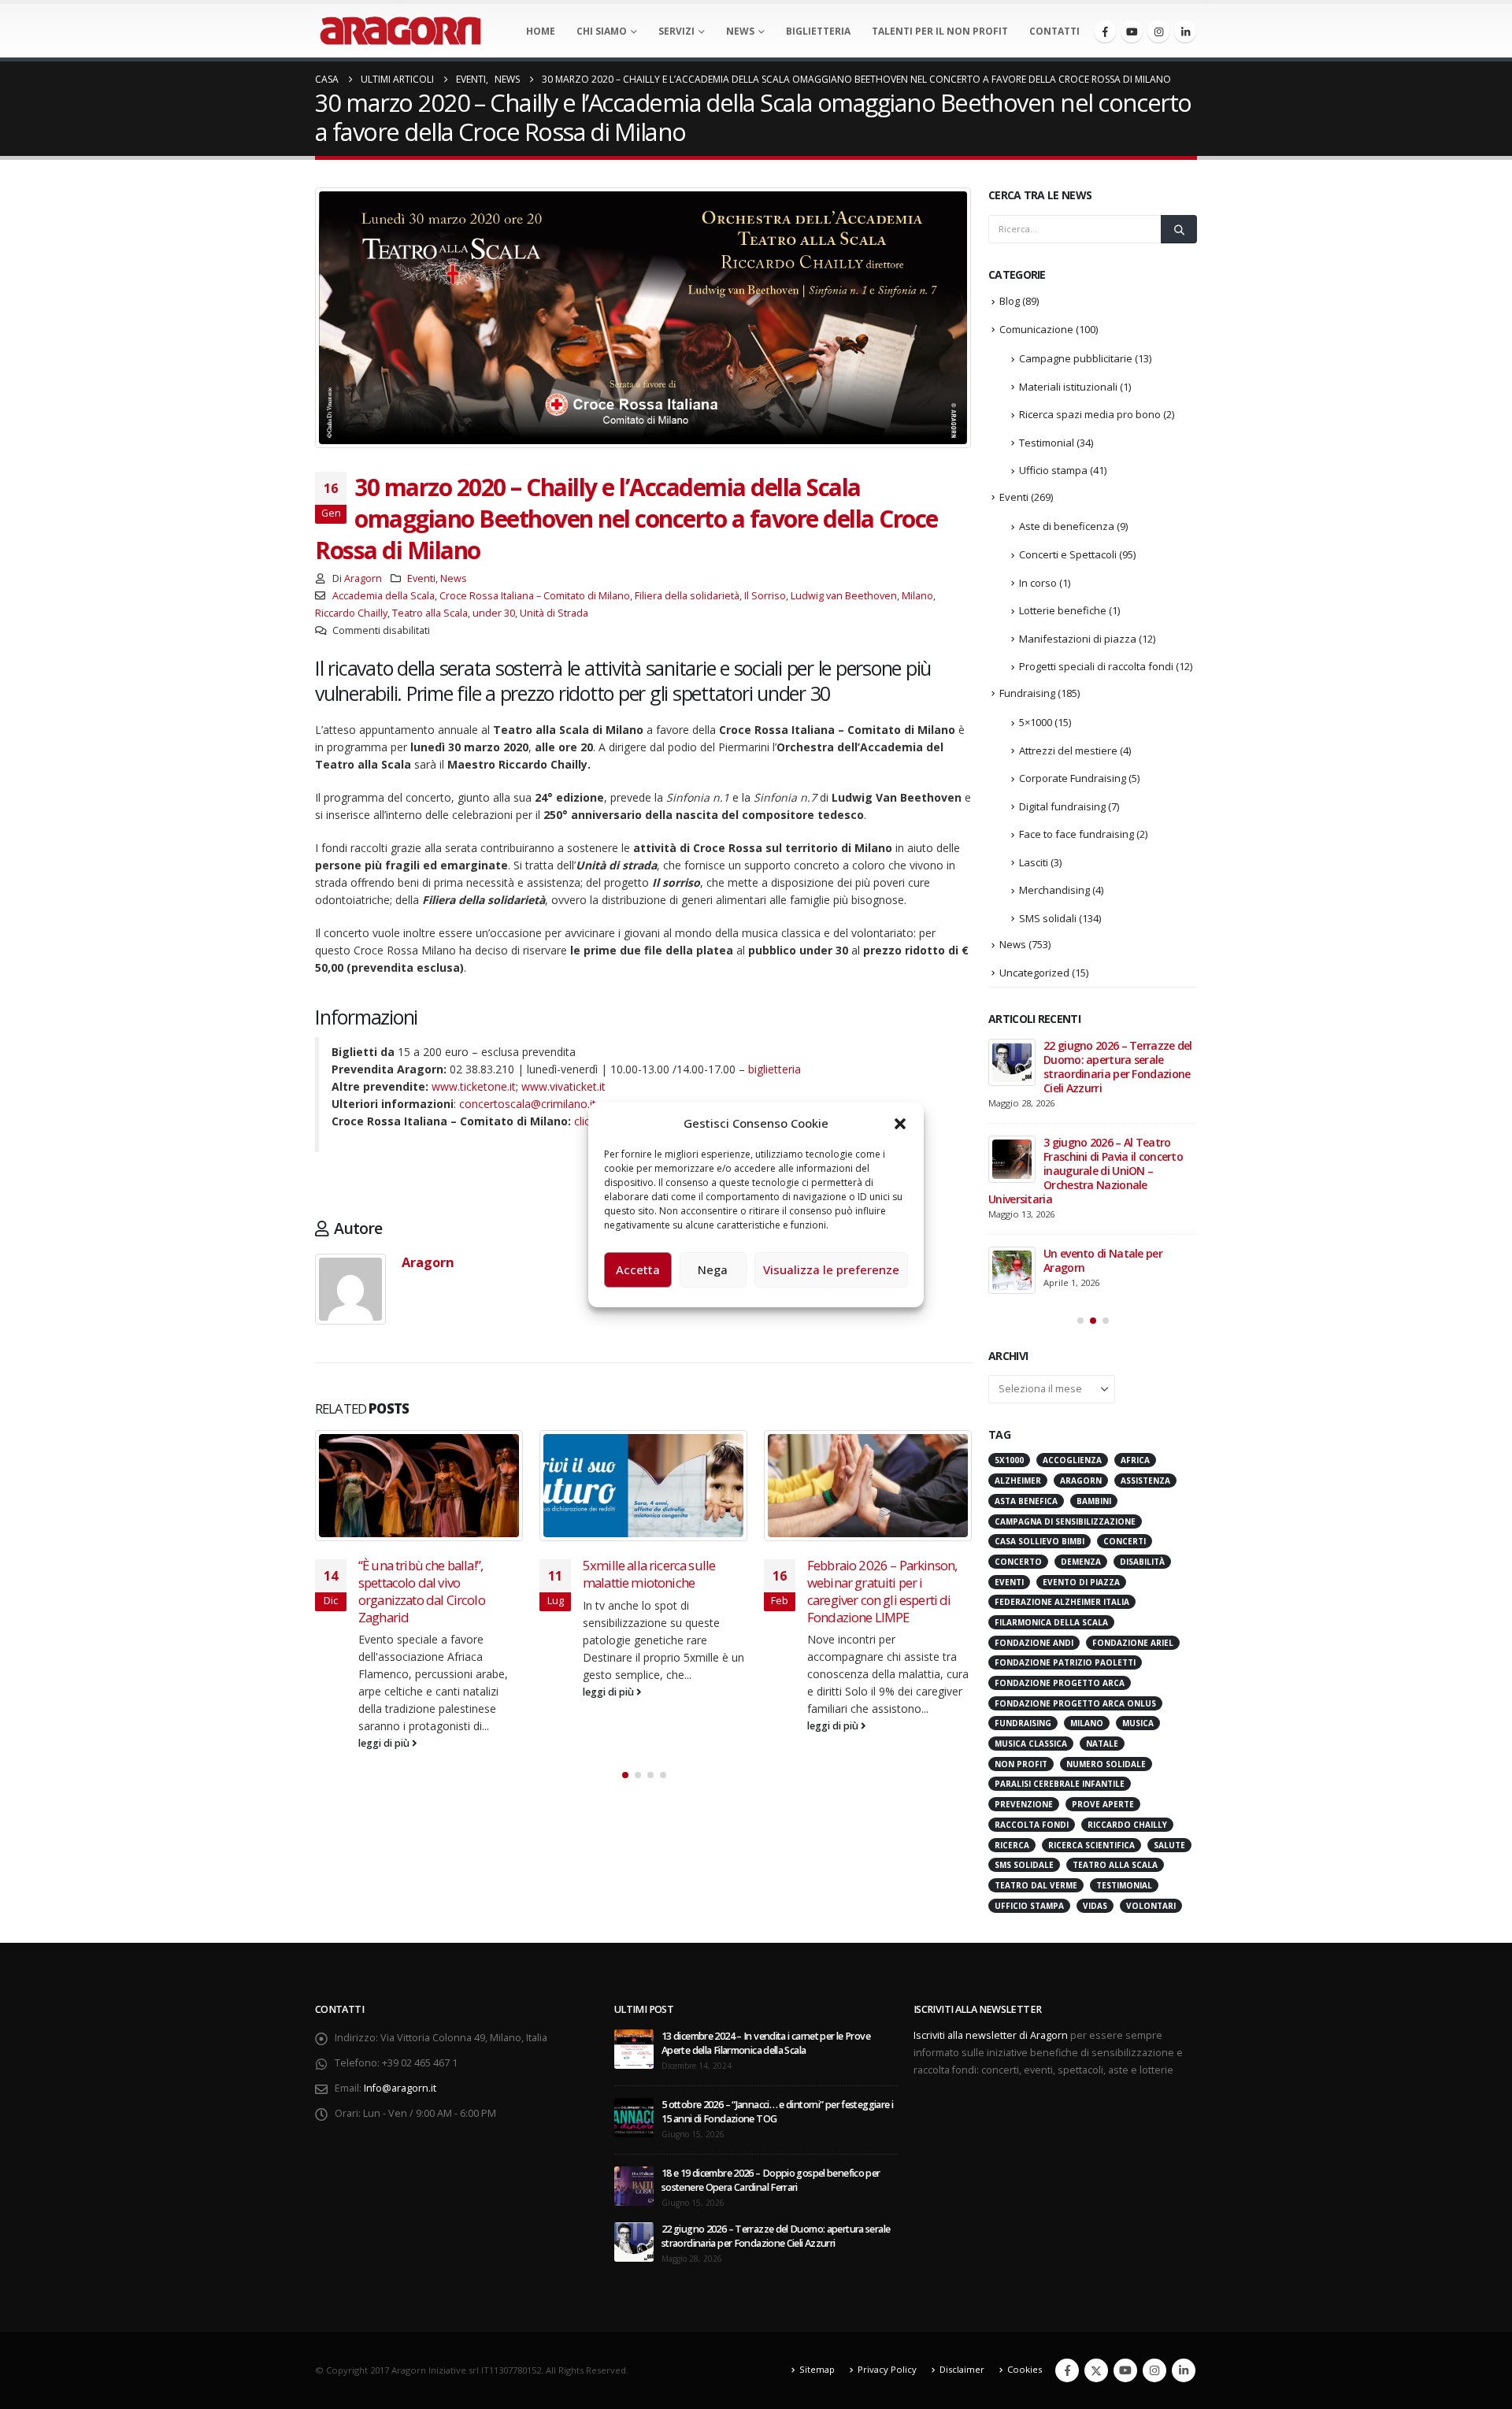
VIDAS (1095, 1805)
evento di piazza (1081, 1481)
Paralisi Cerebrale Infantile (1060, 1684)
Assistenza (1145, 1381)
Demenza (1081, 1462)
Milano (917, 596)
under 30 (494, 613)
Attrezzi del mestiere (1068, 750)
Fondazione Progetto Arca (1060, 1583)
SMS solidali (1048, 918)
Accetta (638, 1269)
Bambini (1094, 1400)
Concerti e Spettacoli (1068, 554)
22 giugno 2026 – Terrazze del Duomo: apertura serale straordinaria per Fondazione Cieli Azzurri (776, 2135)
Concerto (1018, 1462)
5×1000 (1036, 722)
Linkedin (1184, 2270)
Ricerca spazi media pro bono (1090, 414)
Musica (1138, 1623)
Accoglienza (1072, 1360)
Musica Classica (1031, 1644)
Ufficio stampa (1053, 470)
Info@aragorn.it (400, 1987)
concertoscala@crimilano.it (528, 1104)
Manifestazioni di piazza (1078, 639)
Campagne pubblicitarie (1076, 358)
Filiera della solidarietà (687, 596)
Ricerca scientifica (1091, 1744)
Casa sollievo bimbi (1039, 1441)
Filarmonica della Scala (1051, 1522)
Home (541, 31)
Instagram (1154, 2270)
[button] (900, 1123)
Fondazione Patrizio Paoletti (1065, 1562)
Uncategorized (1034, 973)
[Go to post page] (419, 1486)
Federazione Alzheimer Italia (1062, 1502)
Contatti (1054, 31)
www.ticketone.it (474, 1086)
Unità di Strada (554, 613)
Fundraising (1027, 693)
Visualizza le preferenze (831, 1269)
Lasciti (1034, 862)
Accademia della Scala (384, 596)
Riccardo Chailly (351, 613)
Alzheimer (1018, 1381)
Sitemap (817, 2269)
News (740, 31)
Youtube (1125, 2270)
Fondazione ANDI (1034, 1542)
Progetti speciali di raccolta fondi (1096, 666)
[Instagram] (1158, 32)
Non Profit (1021, 1663)
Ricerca (1012, 1744)
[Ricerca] (1179, 229)
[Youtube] (1132, 32)
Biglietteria (818, 31)
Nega (713, 1269)
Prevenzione (1024, 1704)
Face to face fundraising (1077, 834)
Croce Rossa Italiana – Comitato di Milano (535, 596)
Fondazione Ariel (1133, 1542)
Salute (1169, 1744)
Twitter (1096, 2270)
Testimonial (1047, 443)
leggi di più (385, 1692)
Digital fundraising (1062, 806)
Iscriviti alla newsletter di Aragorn (991, 1935)
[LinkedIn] (1185, 32)
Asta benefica (1026, 1400)
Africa (1135, 1360)
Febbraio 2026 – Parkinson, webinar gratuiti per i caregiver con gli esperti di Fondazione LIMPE (658, 1591)
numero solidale (1106, 1663)
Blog (1010, 301)
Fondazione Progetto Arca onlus (1075, 1603)
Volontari (1151, 1805)
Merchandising (1054, 890)
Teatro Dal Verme (1036, 1785)
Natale (1102, 1644)
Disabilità (1142, 1462)
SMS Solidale (1024, 1765)
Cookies (1025, 2269)
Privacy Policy (887, 2269)
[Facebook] (1105, 32)
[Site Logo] (400, 31)
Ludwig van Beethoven (844, 596)
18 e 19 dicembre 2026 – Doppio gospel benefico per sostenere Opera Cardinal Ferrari (771, 2079)
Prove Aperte (1103, 1704)
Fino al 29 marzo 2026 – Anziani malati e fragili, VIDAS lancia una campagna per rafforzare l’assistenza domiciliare (1106, 1074)
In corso (1038, 583)
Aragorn (363, 578)
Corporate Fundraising (1073, 778)
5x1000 (1009, 1360)
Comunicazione (1036, 329)
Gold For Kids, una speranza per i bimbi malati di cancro (884, 1574)
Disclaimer (962, 2269)
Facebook (1067, 2270)
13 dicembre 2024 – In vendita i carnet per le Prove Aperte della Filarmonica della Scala (766, 1942)
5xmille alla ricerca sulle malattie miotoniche (424, 1574)
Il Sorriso (765, 596)
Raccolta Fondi (1032, 1724)
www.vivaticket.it (563, 1086)
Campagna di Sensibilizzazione (1065, 1421)
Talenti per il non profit (940, 31)
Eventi (421, 578)
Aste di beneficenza (1067, 526)
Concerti (1125, 1441)
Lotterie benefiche (1063, 610)
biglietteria (775, 1069)
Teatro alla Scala (430, 613)
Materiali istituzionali (1068, 387)
